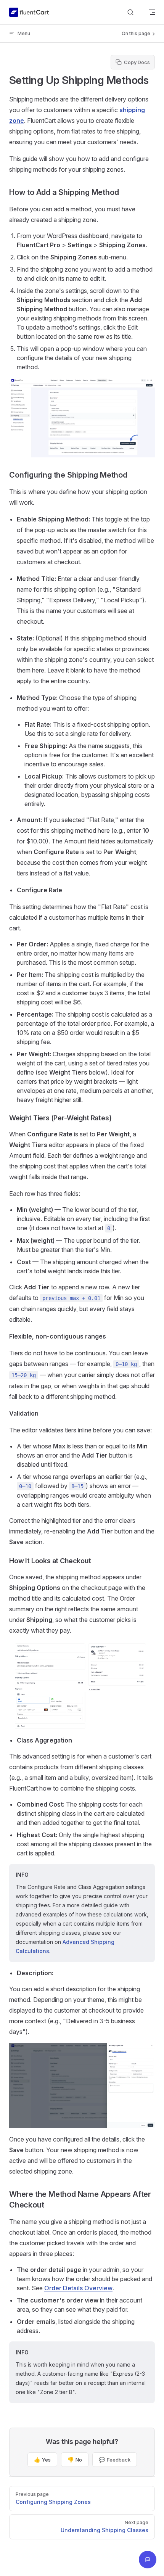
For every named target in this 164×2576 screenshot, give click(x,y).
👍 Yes (42, 2460)
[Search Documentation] (130, 12)
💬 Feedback (115, 2460)
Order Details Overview (78, 2288)
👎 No (75, 2460)
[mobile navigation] (152, 12)
